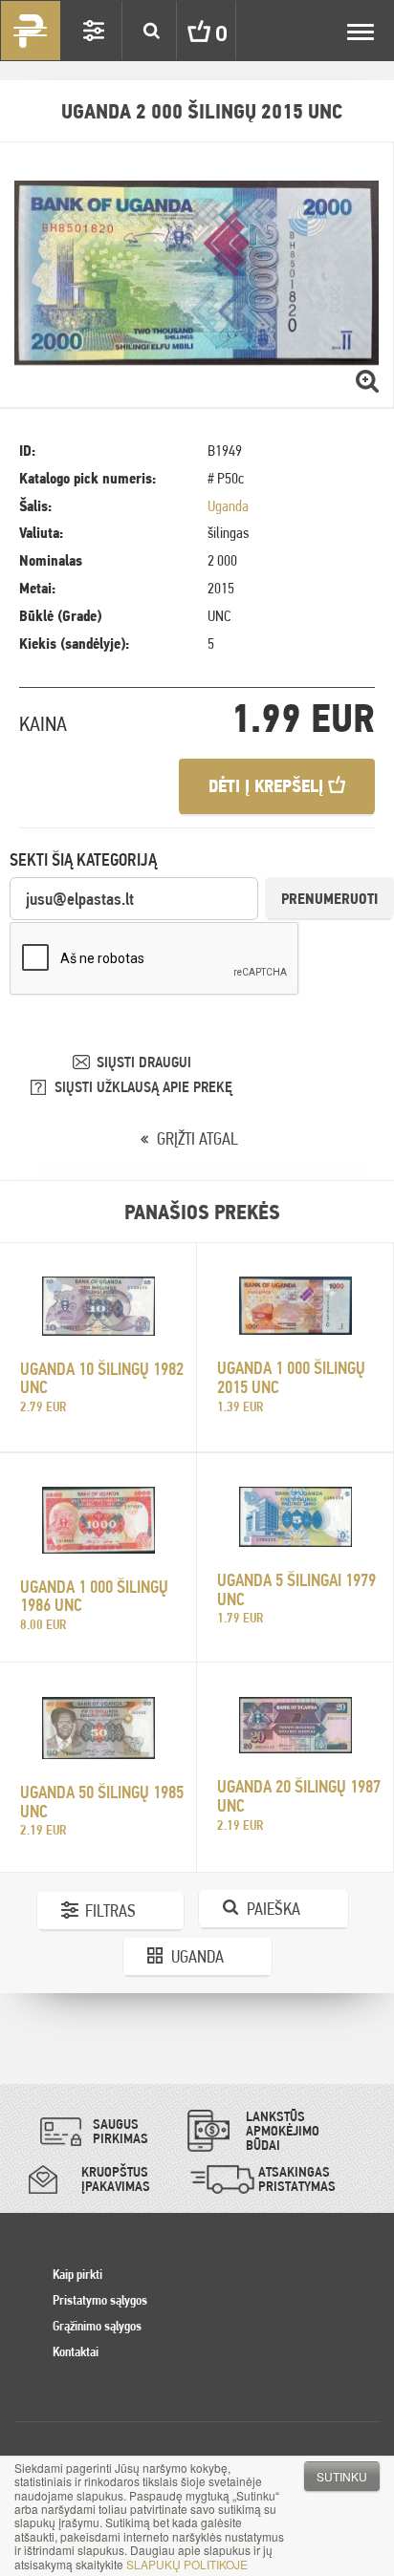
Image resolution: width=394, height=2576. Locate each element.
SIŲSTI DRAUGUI (144, 1062)
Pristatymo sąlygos (100, 2300)
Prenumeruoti (329, 899)
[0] (185, 31)
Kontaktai (76, 2351)
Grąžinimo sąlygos (97, 2326)
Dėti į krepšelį (268, 786)
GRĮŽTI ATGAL (197, 1138)
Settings (94, 31)
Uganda (228, 506)
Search (151, 31)
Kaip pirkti (77, 2274)
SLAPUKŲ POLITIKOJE (187, 2564)
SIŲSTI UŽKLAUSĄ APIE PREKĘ (143, 1087)
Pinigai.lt (31, 31)
